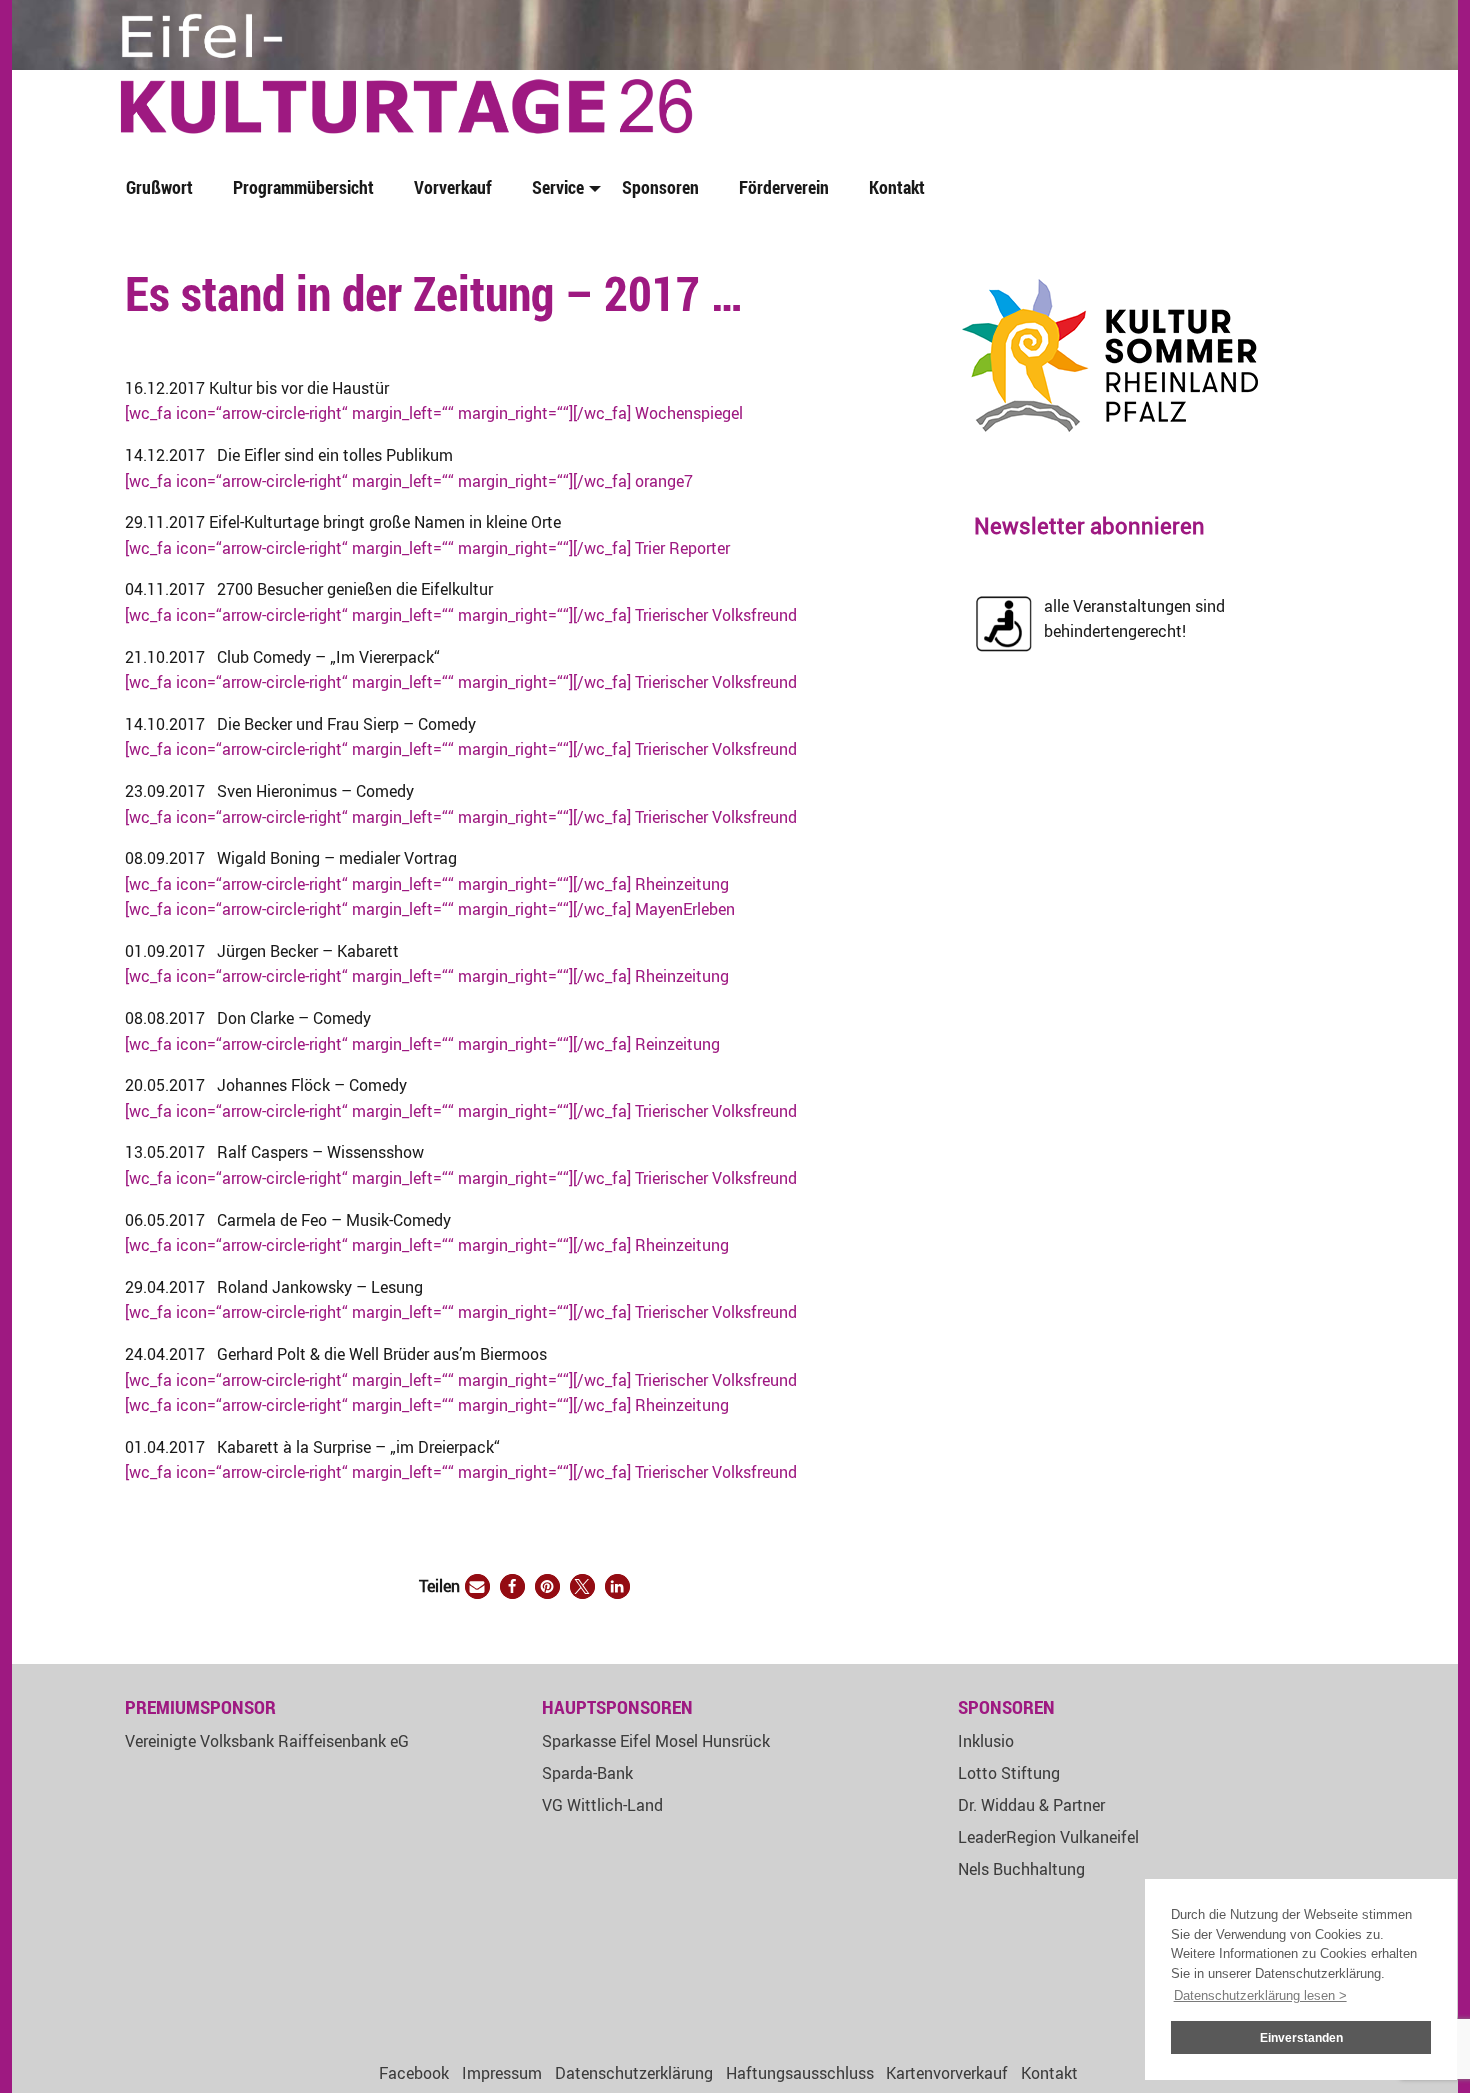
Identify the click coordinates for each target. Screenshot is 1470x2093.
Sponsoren (660, 187)
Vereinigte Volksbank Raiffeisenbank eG (267, 1741)
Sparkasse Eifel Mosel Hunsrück (656, 1741)
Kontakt (897, 187)
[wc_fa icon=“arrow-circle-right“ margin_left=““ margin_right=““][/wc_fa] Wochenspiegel (434, 413)
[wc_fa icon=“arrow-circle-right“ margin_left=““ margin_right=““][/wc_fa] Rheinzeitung (427, 884)
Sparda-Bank (587, 1773)
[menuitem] (163, 188)
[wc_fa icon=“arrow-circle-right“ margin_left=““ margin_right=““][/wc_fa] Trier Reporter (427, 548)
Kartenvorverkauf (947, 2073)
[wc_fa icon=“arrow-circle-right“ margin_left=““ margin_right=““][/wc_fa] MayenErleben (430, 909)
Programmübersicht (303, 187)
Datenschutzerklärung (634, 2073)
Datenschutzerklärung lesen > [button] (1260, 1995)
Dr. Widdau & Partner (1031, 1805)
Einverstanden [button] (1301, 2037)
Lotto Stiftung (1009, 1773)
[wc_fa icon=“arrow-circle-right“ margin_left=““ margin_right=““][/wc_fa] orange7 (409, 481)
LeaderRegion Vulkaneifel (1048, 1837)
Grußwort (159, 187)
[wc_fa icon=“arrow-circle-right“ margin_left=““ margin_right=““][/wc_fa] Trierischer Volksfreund (461, 615)
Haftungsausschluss (800, 2073)
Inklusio (986, 1741)
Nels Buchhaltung (1021, 1869)
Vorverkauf (453, 187)
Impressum (502, 2073)
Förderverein (784, 187)
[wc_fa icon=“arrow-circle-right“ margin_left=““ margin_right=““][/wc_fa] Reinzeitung (422, 1044)
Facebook (414, 2073)
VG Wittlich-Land (602, 1805)
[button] (477, 1586)
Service (558, 187)
